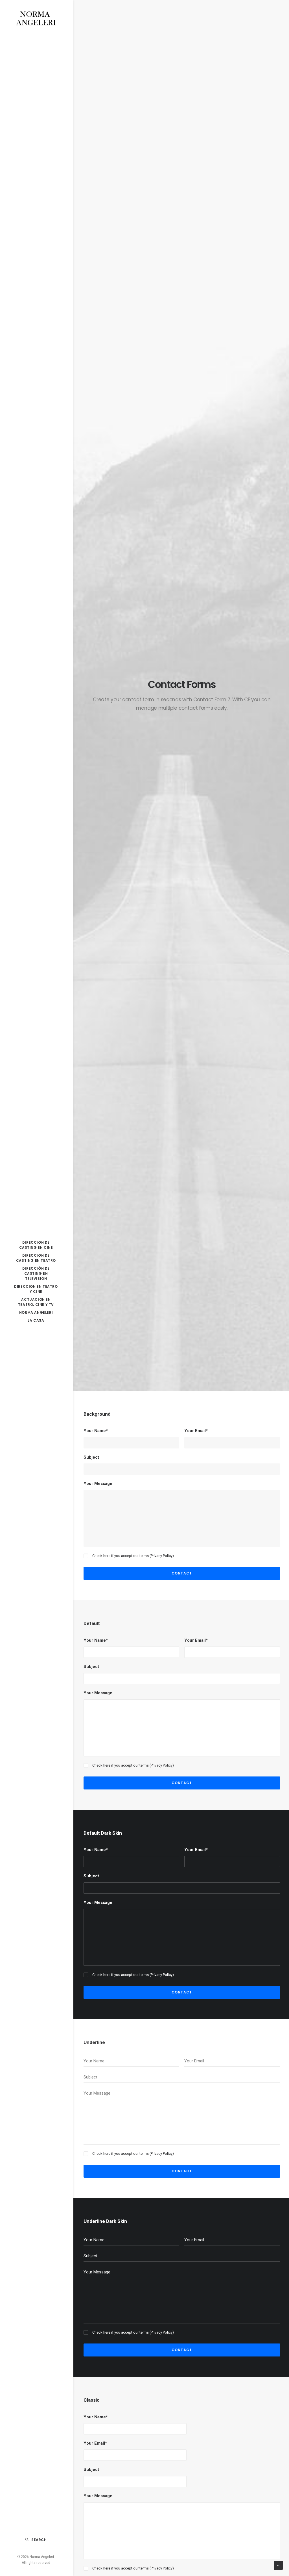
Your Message (98, 1484)
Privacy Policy (162, 1556)
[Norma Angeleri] (36, 19)
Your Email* (196, 1431)
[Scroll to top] (278, 2565)
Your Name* (96, 1431)
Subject (91, 1457)
